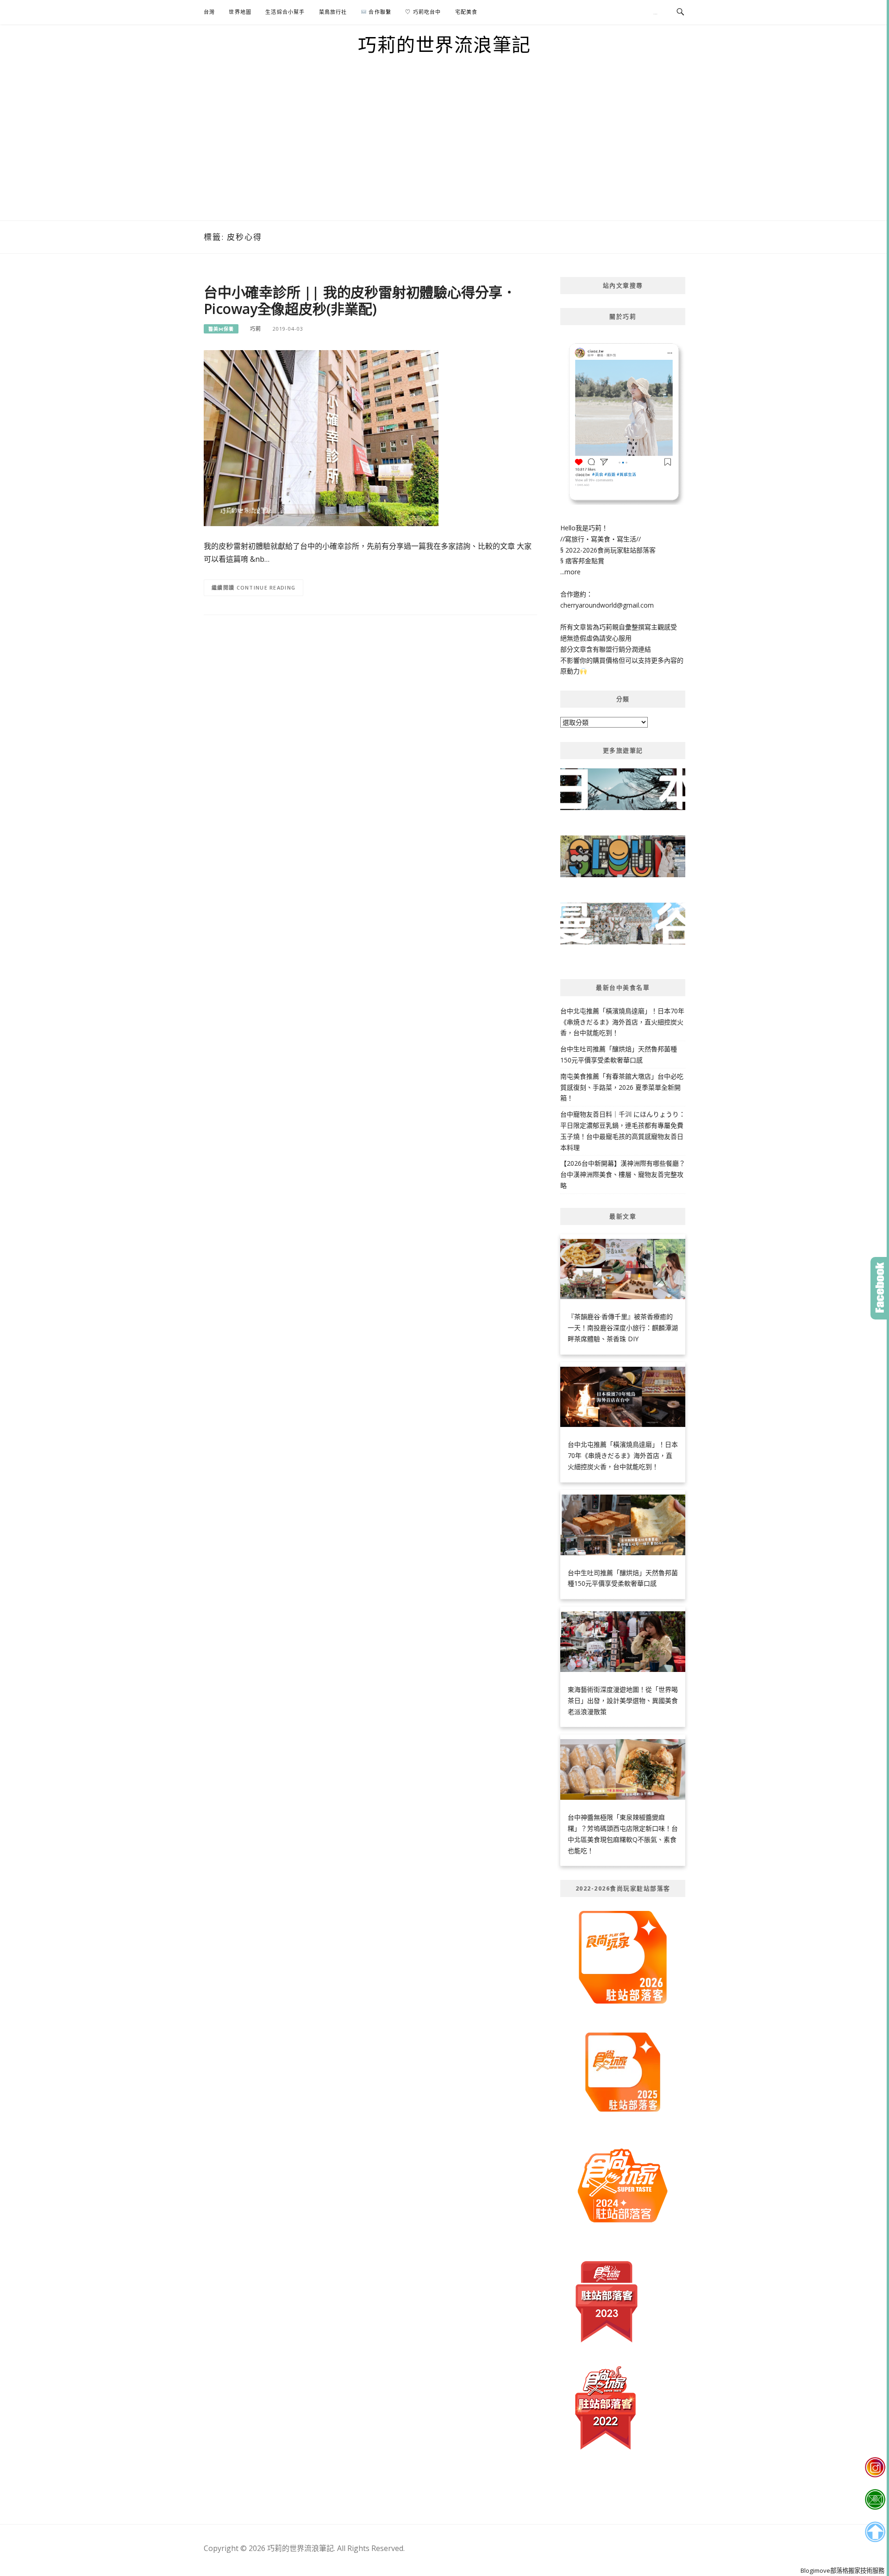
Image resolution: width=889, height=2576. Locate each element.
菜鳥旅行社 (333, 12)
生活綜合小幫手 (285, 12)
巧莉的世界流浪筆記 (444, 44)
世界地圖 (240, 12)
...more (570, 572)
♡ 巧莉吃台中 (423, 12)
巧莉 (256, 329)
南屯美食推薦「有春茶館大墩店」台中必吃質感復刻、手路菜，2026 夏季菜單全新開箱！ (622, 1087)
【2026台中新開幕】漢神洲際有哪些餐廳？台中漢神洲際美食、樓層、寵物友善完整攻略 (623, 1174)
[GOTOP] (875, 2532)
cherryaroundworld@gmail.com (607, 605)
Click (880, 1288)
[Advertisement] (444, 151)
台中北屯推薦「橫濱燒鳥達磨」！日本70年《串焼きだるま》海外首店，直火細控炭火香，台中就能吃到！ (622, 1022)
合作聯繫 (379, 12)
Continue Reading (266, 587)
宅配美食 (466, 12)
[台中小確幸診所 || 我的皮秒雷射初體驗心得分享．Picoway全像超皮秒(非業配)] (321, 437)
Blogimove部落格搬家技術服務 (842, 2570)
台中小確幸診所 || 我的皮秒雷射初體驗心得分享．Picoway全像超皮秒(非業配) (360, 300)
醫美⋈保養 (221, 329)
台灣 (209, 12)
